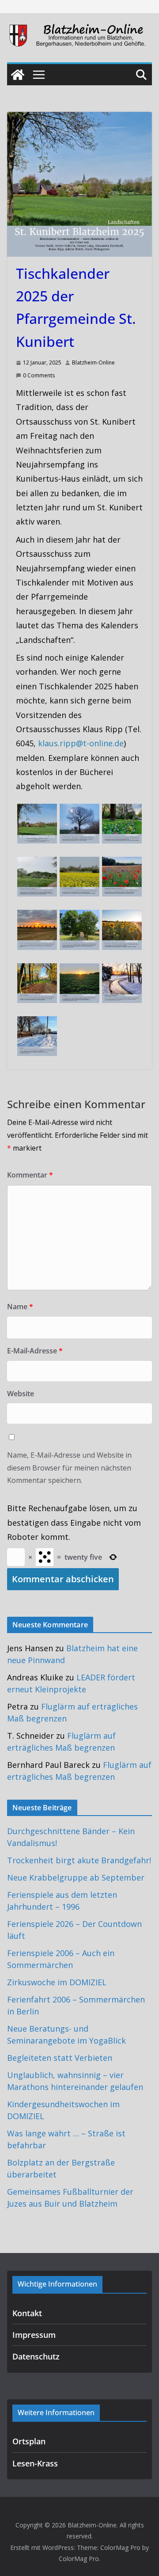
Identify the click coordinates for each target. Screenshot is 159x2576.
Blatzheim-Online (93, 363)
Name (20, 1307)
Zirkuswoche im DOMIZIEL (57, 1982)
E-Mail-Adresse (35, 1351)
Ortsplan (29, 2441)
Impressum (34, 2335)
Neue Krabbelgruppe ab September (76, 1877)
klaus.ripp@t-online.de (81, 743)
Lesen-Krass (35, 2463)
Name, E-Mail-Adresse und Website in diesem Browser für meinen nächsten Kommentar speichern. (69, 1468)
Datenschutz (36, 2356)
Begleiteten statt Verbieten (60, 2058)
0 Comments (39, 375)
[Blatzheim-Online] (18, 75)
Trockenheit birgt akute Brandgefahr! (79, 1860)
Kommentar (30, 1175)
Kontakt (27, 2313)
